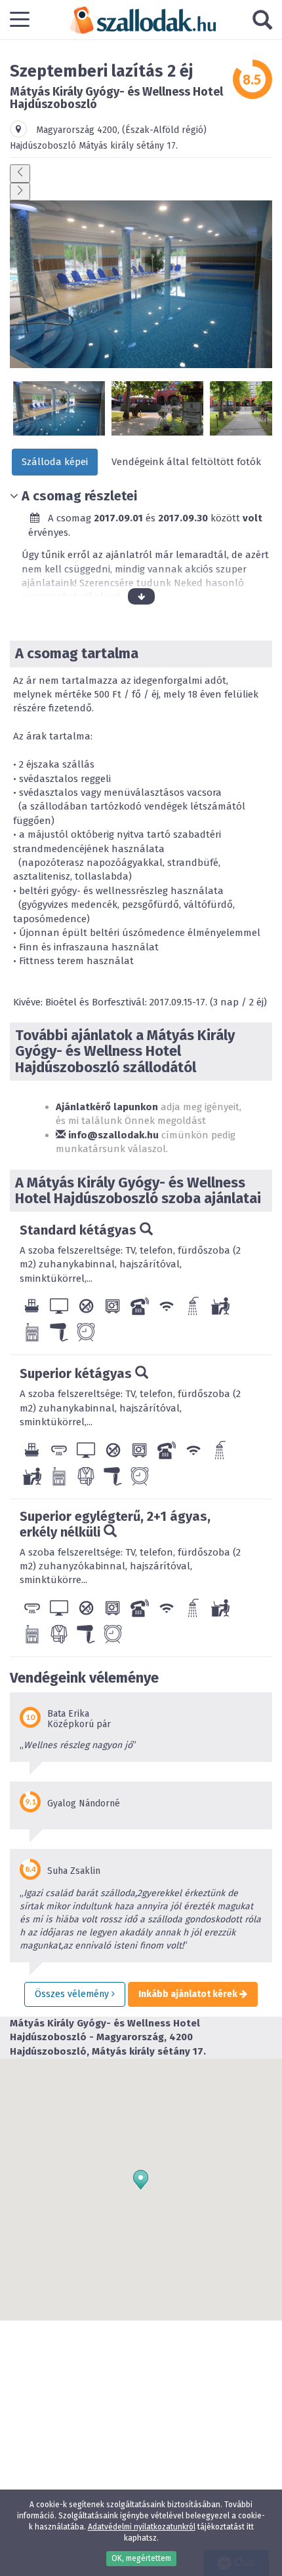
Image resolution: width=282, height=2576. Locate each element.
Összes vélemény (73, 1994)
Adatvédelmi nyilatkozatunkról (142, 2527)
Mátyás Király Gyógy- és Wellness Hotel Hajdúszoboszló (116, 98)
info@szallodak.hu (112, 1135)
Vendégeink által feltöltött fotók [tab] (186, 462)
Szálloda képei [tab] (55, 462)
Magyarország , (79, 130)
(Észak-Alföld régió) (164, 130)
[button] (141, 2180)
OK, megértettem (141, 2558)
